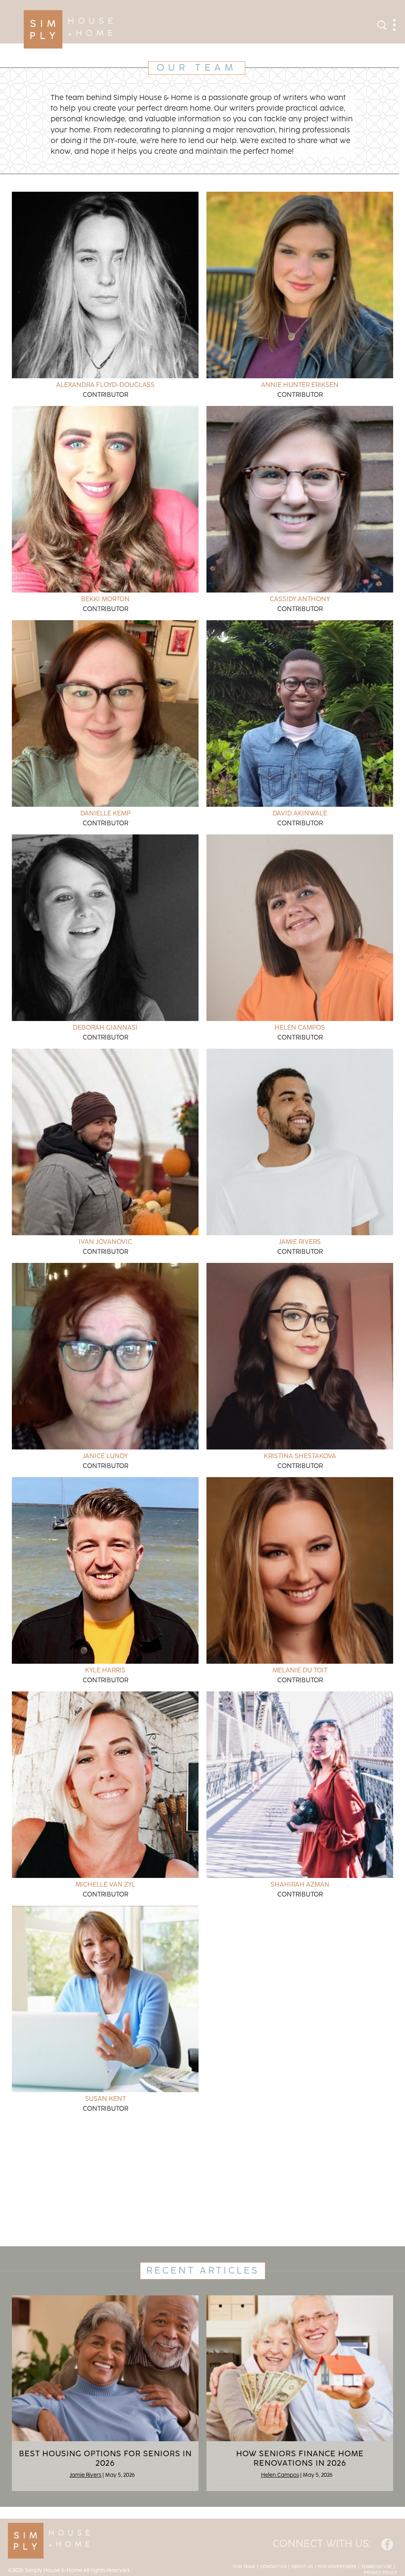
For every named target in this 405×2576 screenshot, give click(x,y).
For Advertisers (337, 2567)
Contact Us (273, 2567)
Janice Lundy (105, 1456)
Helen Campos (300, 1028)
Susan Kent (105, 2099)
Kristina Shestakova (300, 1456)
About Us (302, 2567)
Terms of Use (377, 2567)
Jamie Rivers (300, 1242)
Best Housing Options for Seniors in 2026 (105, 2459)
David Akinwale (300, 813)
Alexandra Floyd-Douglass (105, 385)
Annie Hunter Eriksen (300, 385)
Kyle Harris (105, 1670)
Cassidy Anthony (300, 599)
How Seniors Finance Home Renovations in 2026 (300, 2459)
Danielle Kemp (105, 813)
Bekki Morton (105, 599)
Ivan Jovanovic (105, 1242)
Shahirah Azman (300, 1885)
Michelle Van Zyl (105, 1885)
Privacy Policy (380, 2573)
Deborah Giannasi (105, 1028)
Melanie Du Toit (300, 1670)
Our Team (244, 2567)
